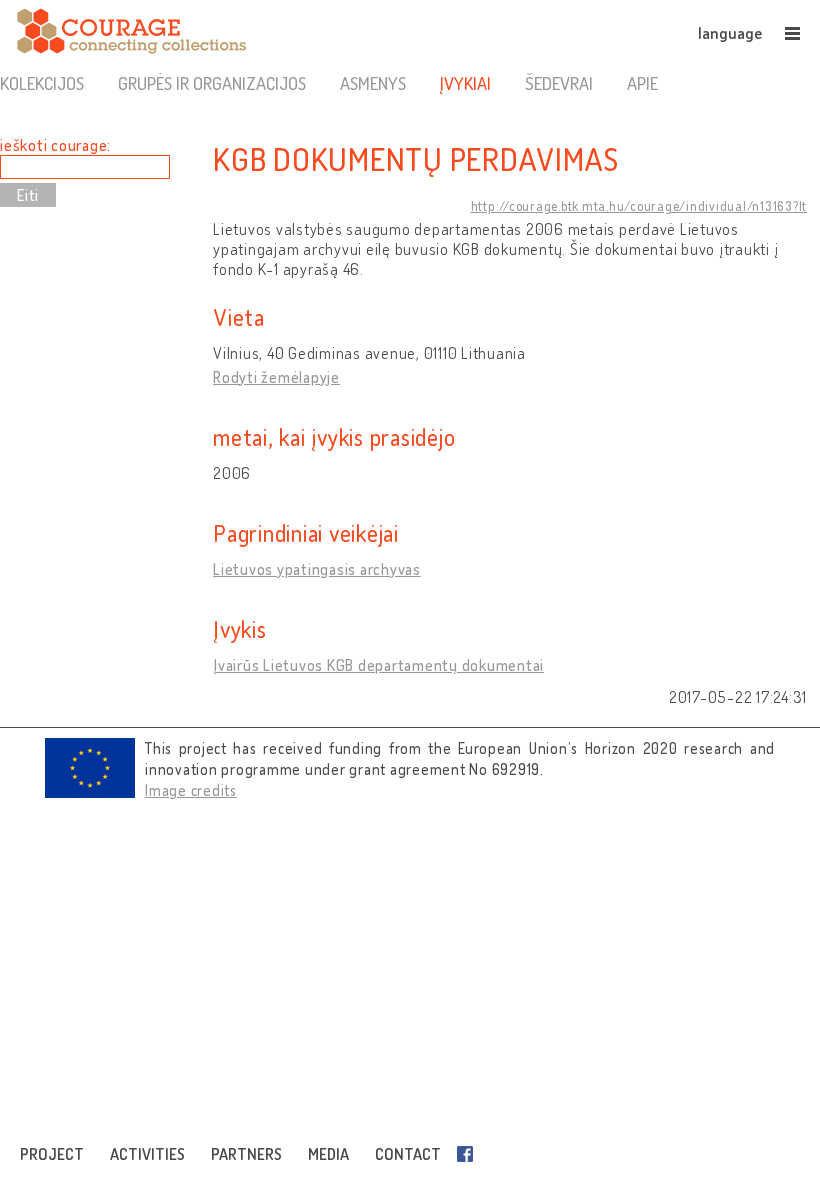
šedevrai (559, 83)
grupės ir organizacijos (212, 83)
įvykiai (465, 83)
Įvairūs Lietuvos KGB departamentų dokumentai (378, 665)
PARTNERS (246, 1154)
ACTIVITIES (147, 1154)
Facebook (469, 1154)
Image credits (191, 790)
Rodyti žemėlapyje (276, 377)
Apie (642, 83)
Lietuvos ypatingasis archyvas (317, 569)
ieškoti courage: (55, 145)
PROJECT (52, 1154)
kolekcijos (42, 83)
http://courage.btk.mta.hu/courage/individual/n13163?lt (639, 206)
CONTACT (408, 1154)
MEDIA (328, 1154)
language (730, 33)
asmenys (373, 83)
